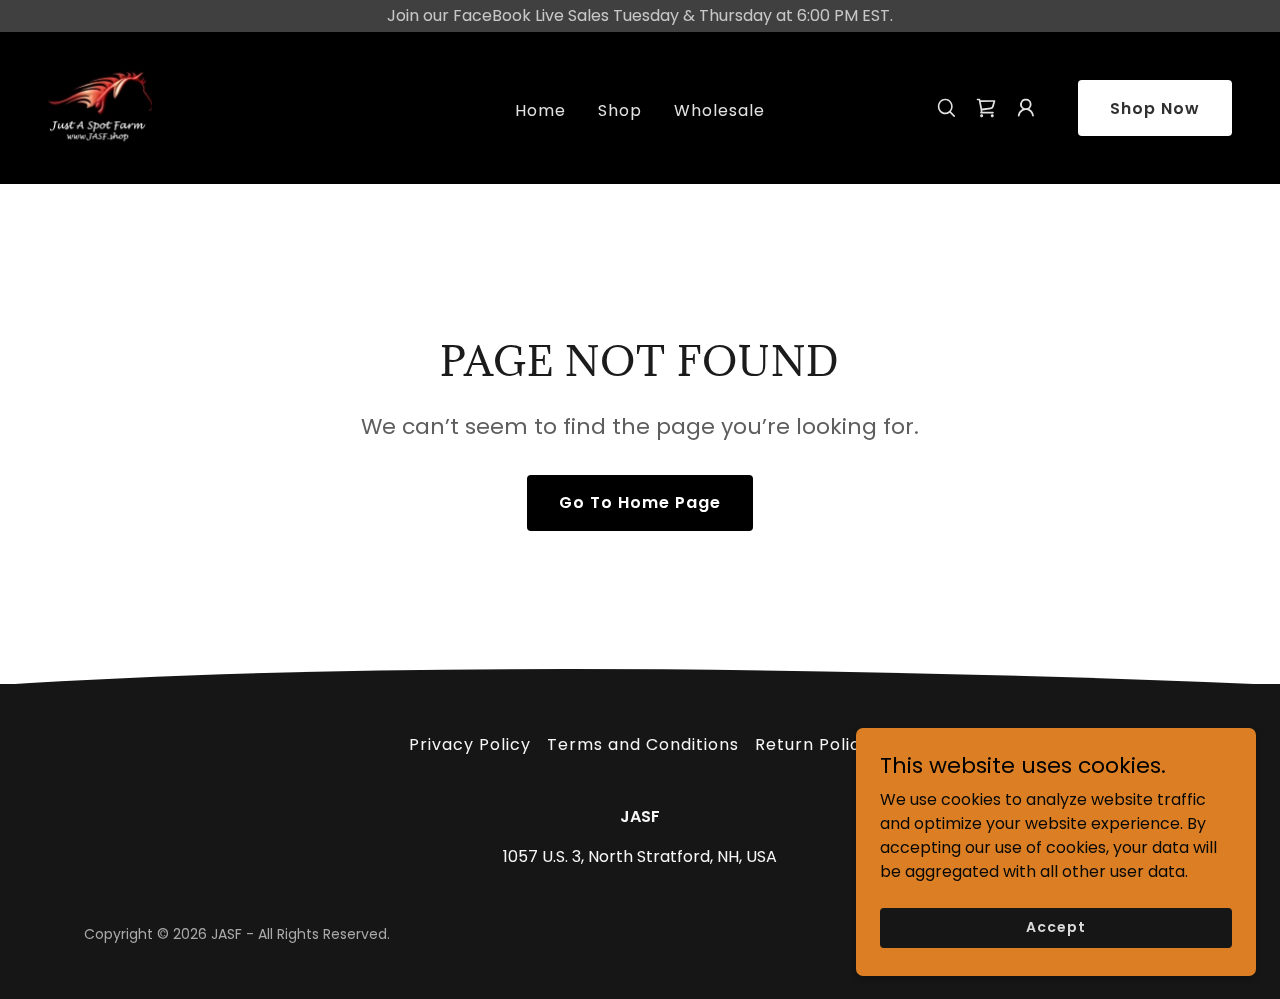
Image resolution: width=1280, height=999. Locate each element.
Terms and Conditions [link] (643, 744)
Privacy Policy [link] (470, 744)
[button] (986, 108)
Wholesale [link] (719, 110)
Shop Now (1155, 108)
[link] (100, 106)
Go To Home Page (640, 502)
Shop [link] (620, 110)
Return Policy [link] (813, 744)
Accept (1055, 927)
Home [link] (540, 110)
